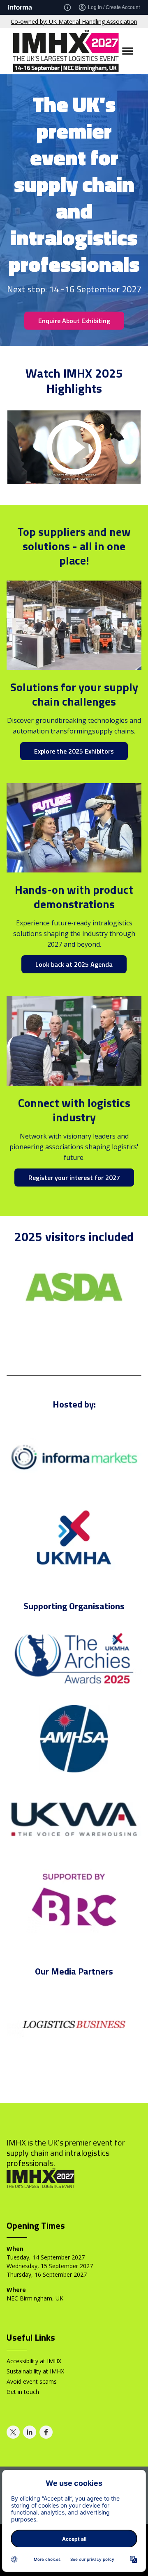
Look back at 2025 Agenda (74, 964)
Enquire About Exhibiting (74, 321)
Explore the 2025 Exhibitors (74, 751)
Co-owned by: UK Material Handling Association (74, 22)
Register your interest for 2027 (74, 1178)
